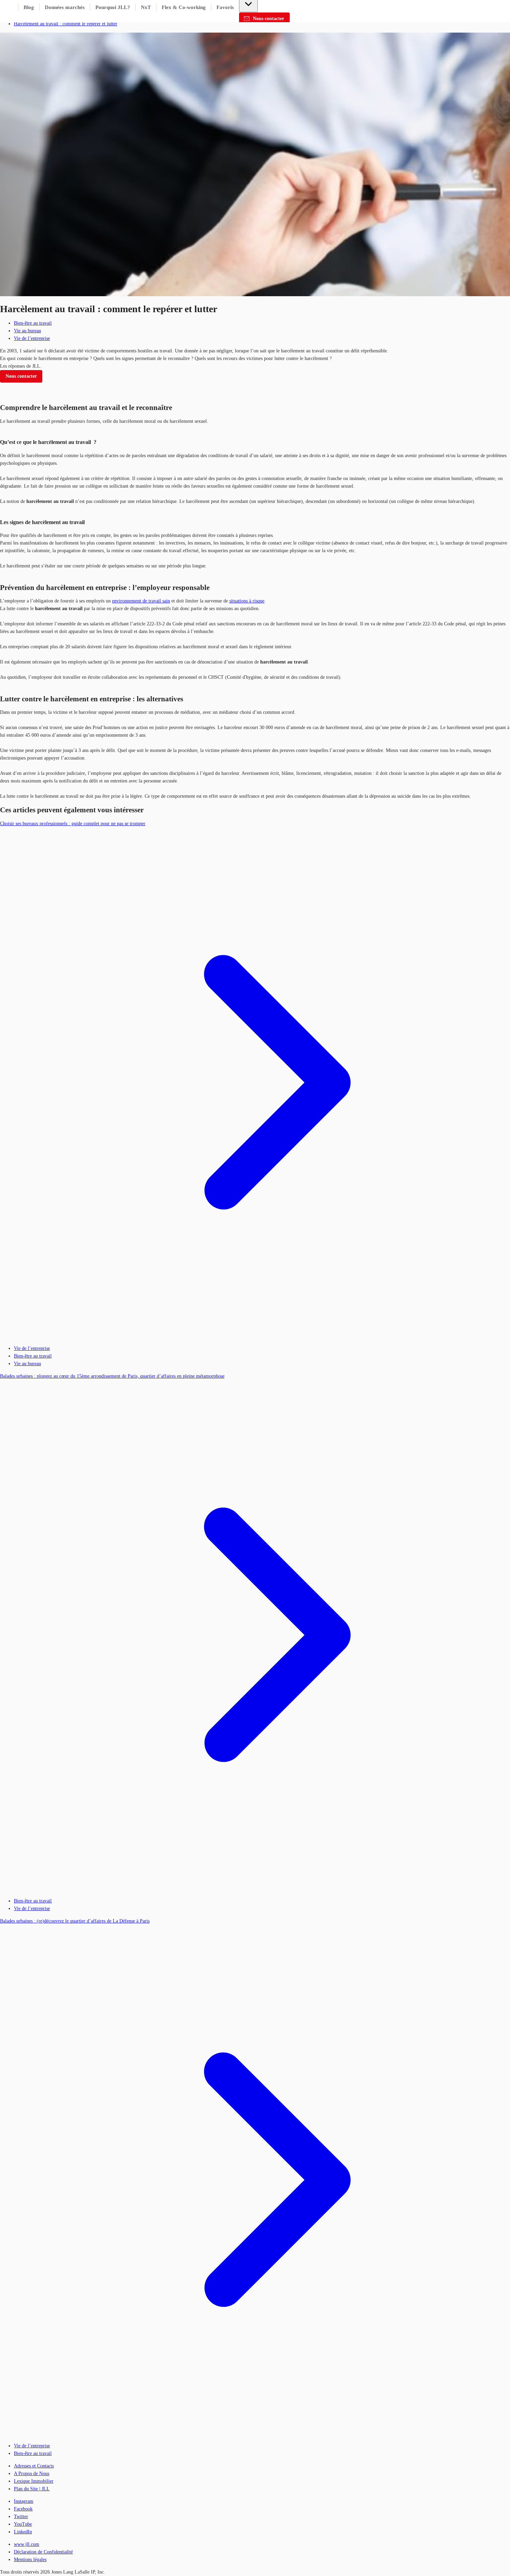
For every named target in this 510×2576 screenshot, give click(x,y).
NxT (146, 7)
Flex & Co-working (184, 7)
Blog (29, 7)
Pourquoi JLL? (113, 7)
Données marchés (65, 7)
